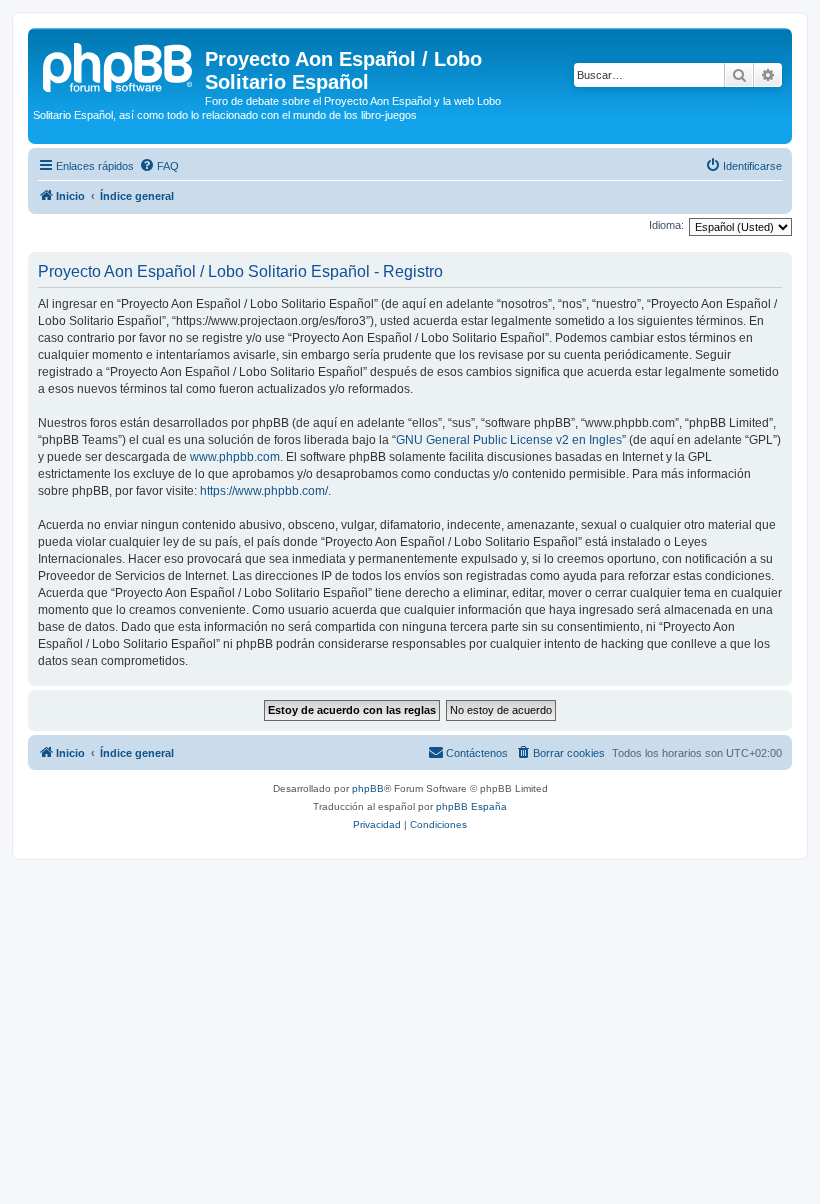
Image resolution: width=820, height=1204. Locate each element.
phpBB (368, 788)
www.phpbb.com (235, 457)
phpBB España (471, 806)
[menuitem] (159, 166)
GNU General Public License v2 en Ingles (509, 440)
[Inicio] (119, 65)
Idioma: (666, 225)
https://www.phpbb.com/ (264, 491)
